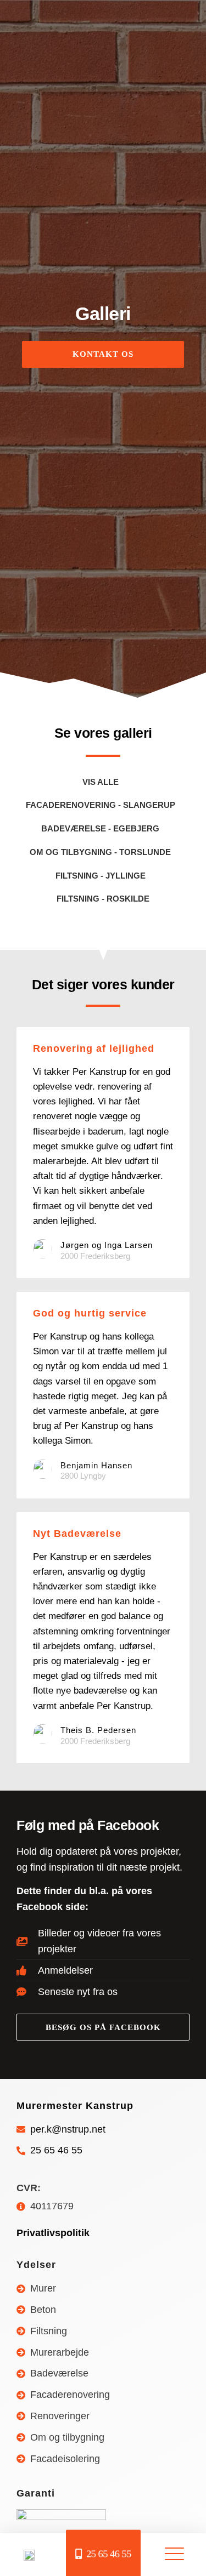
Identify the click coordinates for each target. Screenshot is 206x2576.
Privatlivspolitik (53, 2233)
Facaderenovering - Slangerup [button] (101, 805)
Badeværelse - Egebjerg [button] (100, 828)
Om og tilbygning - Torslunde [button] (100, 852)
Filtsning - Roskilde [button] (103, 899)
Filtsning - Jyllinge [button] (101, 876)
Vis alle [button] (101, 782)
